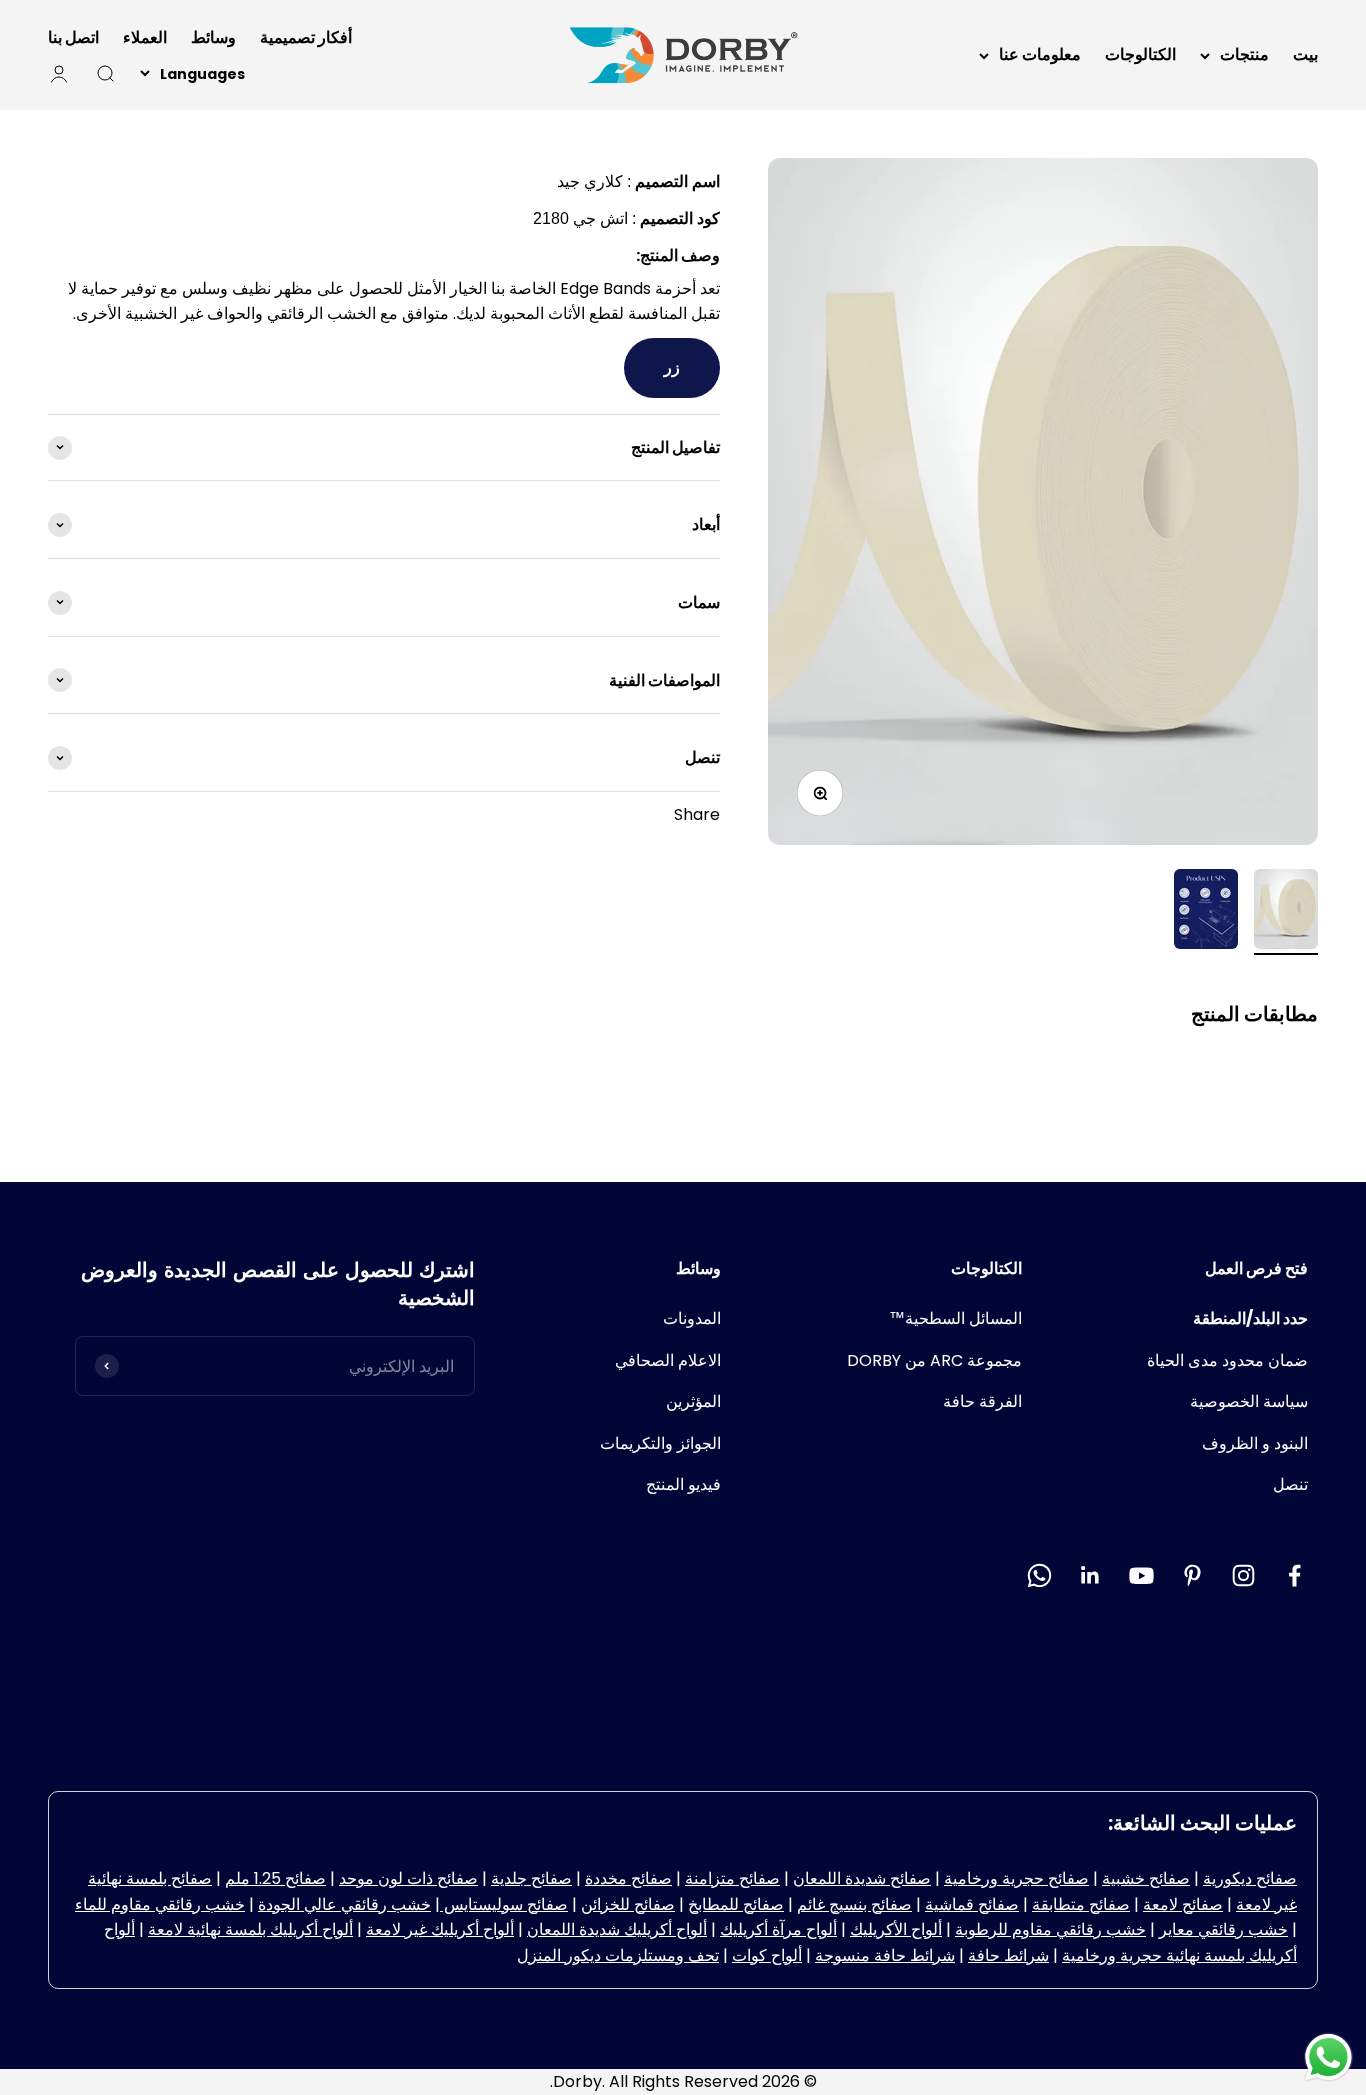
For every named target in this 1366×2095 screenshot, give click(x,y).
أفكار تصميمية (306, 37)
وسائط (213, 37)
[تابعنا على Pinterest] (1192, 1575)
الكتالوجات (1140, 54)
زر (672, 367)
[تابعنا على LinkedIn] (1090, 1575)
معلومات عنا (1040, 54)
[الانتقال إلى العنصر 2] (1206, 912)
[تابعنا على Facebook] (1294, 1575)
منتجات (1244, 54)
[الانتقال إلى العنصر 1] (1286, 912)
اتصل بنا (73, 37)
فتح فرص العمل (1256, 1268)
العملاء (145, 37)
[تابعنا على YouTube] (1141, 1575)
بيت (1305, 54)
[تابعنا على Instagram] (1243, 1575)
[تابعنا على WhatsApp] (1039, 1575)
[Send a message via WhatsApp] (1328, 2057)
